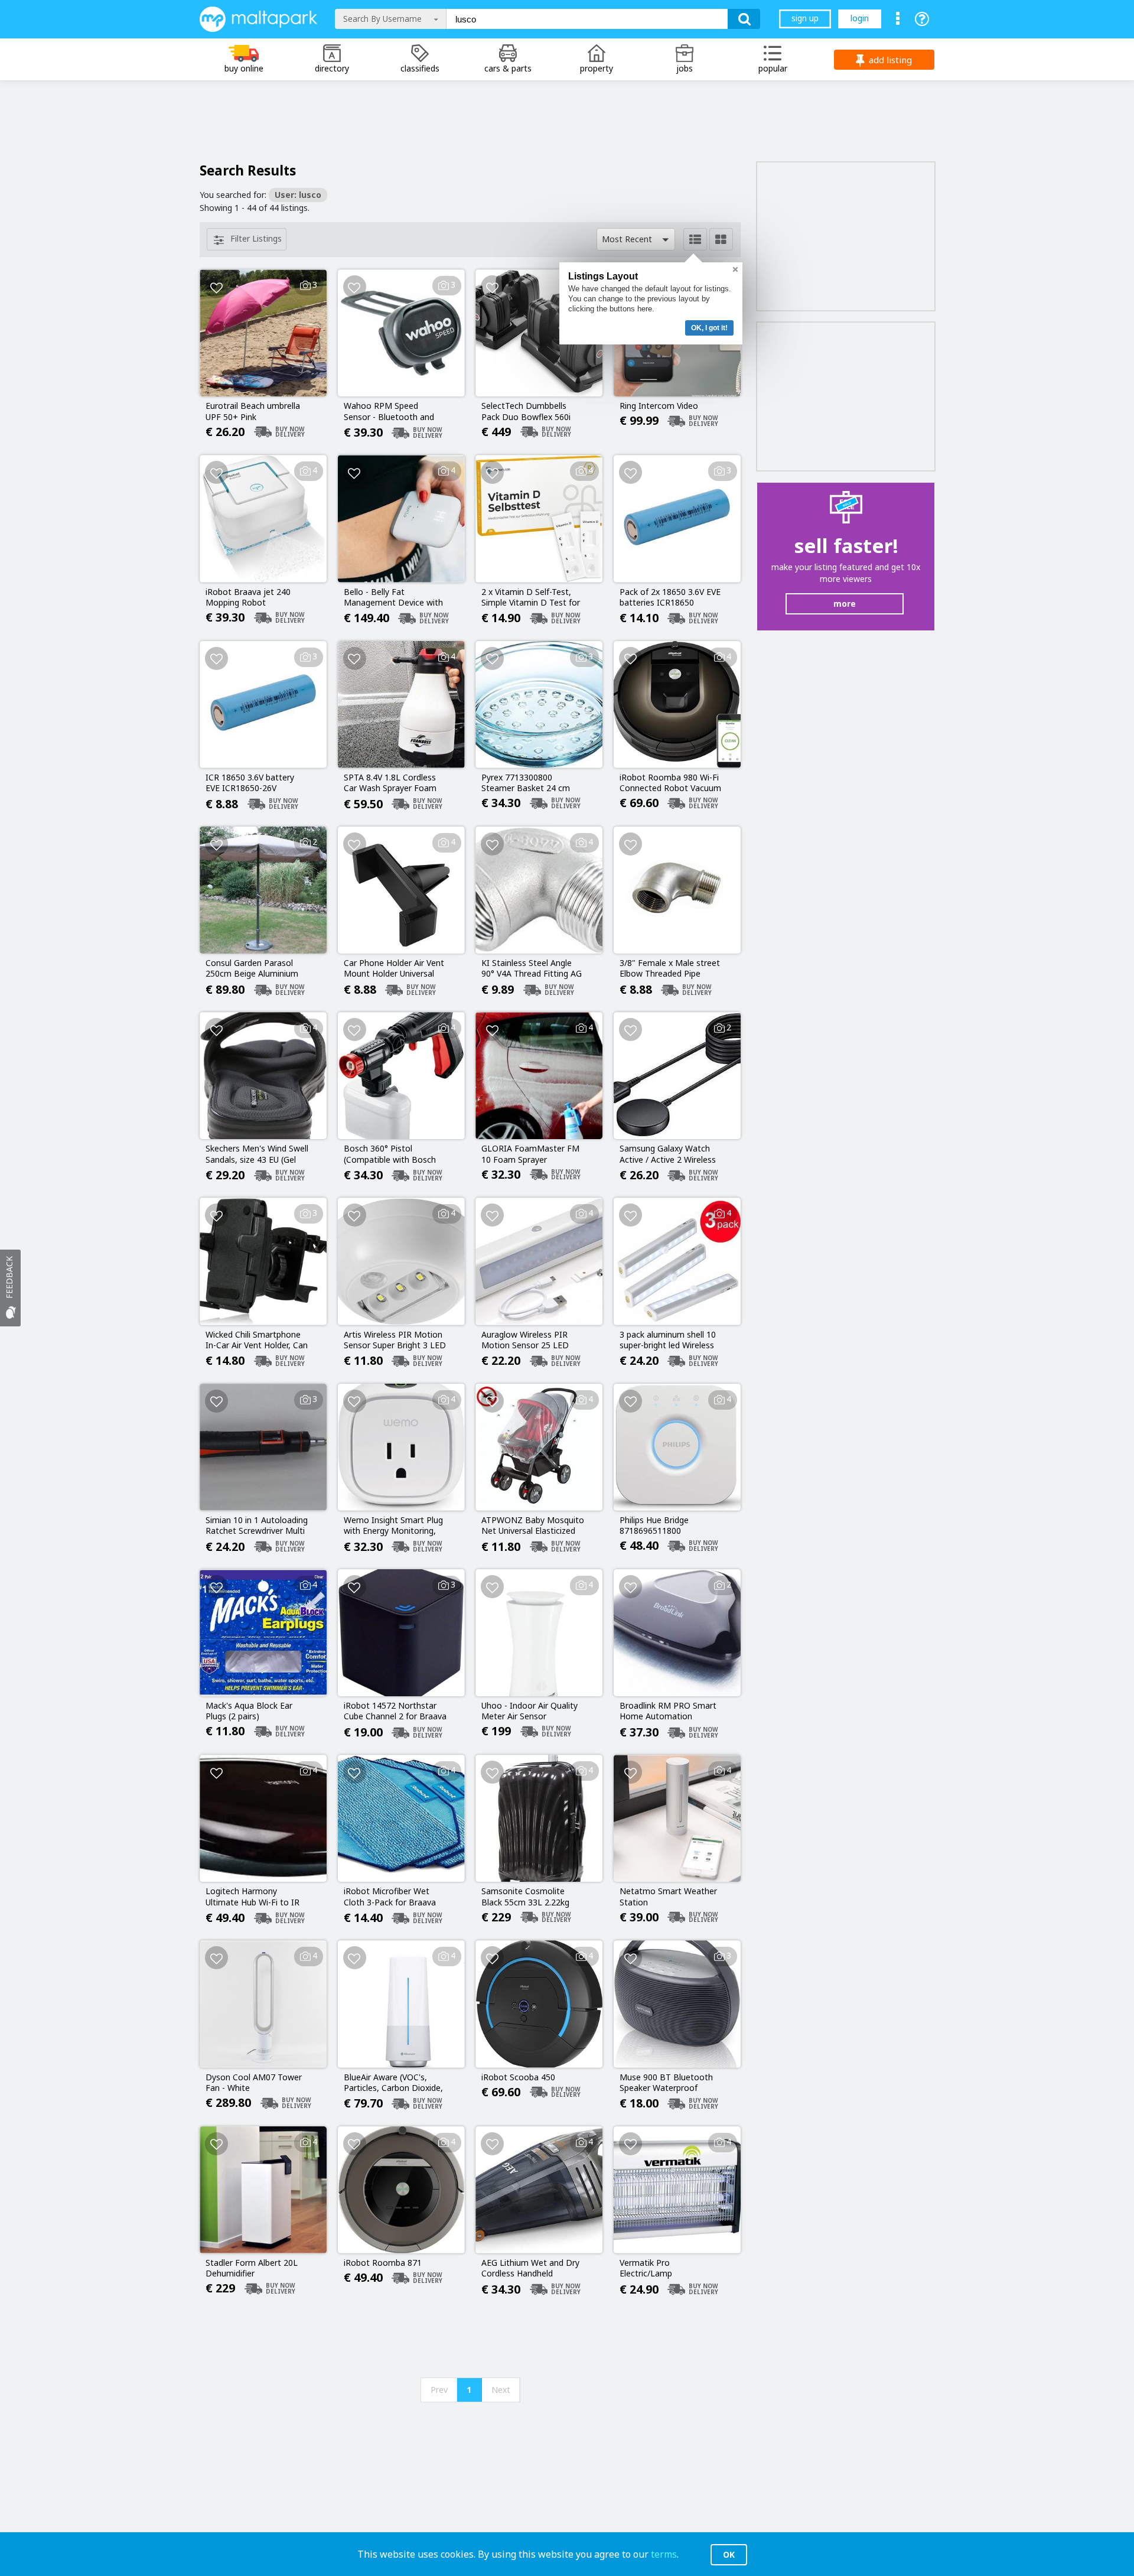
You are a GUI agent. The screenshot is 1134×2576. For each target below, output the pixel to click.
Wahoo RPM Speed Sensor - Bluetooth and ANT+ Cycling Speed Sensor (389, 412)
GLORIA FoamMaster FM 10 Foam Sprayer (530, 1154)
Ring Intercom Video (659, 406)
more (845, 604)
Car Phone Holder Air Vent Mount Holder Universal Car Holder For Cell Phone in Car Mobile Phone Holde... (394, 969)
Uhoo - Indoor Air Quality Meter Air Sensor (529, 1711)
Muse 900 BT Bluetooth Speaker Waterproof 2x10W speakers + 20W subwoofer (666, 2083)
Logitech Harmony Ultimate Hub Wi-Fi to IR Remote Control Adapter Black (253, 1897)
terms (664, 2554)
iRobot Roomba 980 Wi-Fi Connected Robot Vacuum (670, 783)
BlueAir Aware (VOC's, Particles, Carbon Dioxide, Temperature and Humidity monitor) (393, 2083)
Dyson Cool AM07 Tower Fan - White (254, 2083)
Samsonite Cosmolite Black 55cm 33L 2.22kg (525, 1897)
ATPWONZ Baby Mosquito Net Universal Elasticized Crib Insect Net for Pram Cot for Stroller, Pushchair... (533, 1526)
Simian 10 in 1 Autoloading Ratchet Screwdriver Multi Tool (257, 1526)
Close (735, 269)
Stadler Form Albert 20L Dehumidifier (252, 2268)
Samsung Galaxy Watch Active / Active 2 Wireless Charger (668, 1154)
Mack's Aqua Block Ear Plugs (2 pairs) (249, 1711)
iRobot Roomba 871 (383, 2263)
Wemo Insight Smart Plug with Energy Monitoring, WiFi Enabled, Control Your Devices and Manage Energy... (395, 1526)
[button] (636, 239)
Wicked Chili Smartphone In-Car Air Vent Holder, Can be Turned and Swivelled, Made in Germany (257, 1341)
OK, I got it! (709, 328)
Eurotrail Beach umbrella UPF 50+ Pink (253, 411)
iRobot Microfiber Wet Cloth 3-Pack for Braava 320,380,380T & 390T (390, 1897)
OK (729, 2554)
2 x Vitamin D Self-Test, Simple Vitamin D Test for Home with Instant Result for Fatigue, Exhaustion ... (531, 598)
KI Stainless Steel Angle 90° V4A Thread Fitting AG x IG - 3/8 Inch (532, 969)
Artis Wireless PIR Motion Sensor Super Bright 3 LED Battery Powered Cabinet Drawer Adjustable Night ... (395, 1341)
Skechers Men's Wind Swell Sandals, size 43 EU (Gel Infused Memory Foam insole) (257, 1154)
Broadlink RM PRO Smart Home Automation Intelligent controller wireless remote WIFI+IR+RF (668, 1712)
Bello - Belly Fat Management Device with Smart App (393, 598)
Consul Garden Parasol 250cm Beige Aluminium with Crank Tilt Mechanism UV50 (257, 969)
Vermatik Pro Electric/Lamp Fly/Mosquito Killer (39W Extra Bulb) (666, 2269)
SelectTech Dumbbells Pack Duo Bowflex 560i (526, 411)
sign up (805, 18)
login (860, 18)
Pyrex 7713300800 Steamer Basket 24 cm (526, 783)
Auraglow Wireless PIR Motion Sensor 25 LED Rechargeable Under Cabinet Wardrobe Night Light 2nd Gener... (528, 1341)
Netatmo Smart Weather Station (668, 1897)
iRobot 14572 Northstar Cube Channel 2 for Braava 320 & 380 (395, 1712)
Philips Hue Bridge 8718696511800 (654, 1526)
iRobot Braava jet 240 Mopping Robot (248, 597)
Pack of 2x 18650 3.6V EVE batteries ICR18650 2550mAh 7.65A (670, 598)
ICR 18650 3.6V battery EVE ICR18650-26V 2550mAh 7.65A (250, 783)
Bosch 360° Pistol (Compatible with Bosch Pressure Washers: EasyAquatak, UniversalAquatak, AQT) (390, 1154)
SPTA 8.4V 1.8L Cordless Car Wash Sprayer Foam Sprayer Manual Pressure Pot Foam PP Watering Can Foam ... (392, 783)
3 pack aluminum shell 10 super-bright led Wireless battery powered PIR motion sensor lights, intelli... (668, 1341)
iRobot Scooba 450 (518, 2077)
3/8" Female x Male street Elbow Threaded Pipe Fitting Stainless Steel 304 (670, 969)
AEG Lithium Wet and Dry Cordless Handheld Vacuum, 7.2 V (530, 2269)
